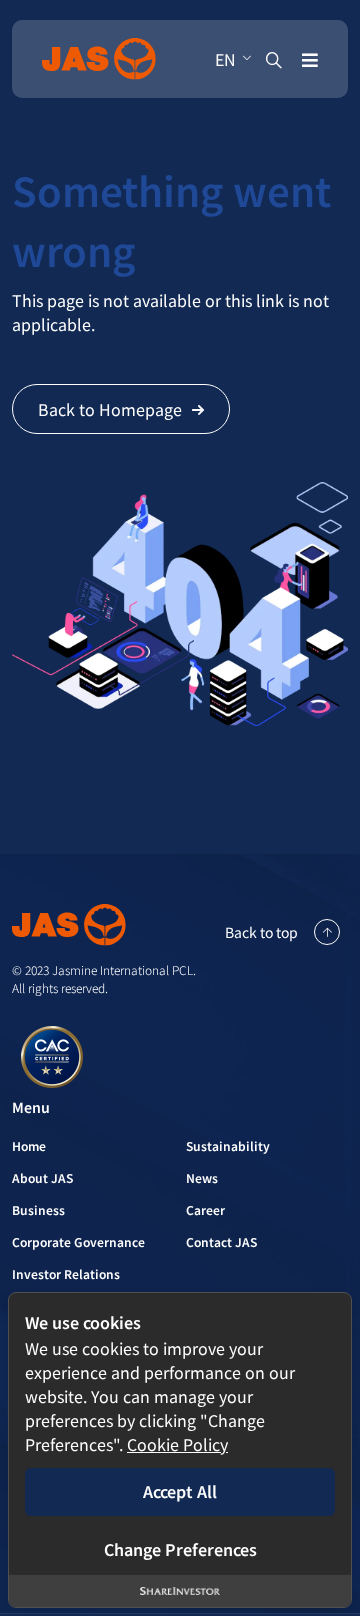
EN (225, 59)
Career (205, 1209)
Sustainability (228, 1145)
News (202, 1177)
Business (38, 1209)
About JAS (42, 1177)
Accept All (180, 1491)
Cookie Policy (177, 1444)
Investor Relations (66, 1273)
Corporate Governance (78, 1241)
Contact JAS (221, 1241)
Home (29, 1145)
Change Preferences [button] (180, 1549)
